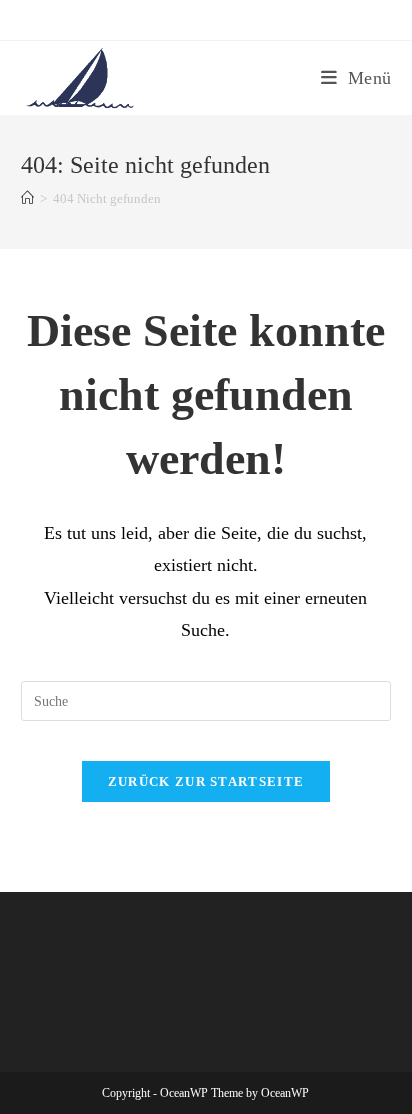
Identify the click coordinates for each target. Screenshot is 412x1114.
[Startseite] (27, 198)
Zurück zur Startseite (206, 781)
